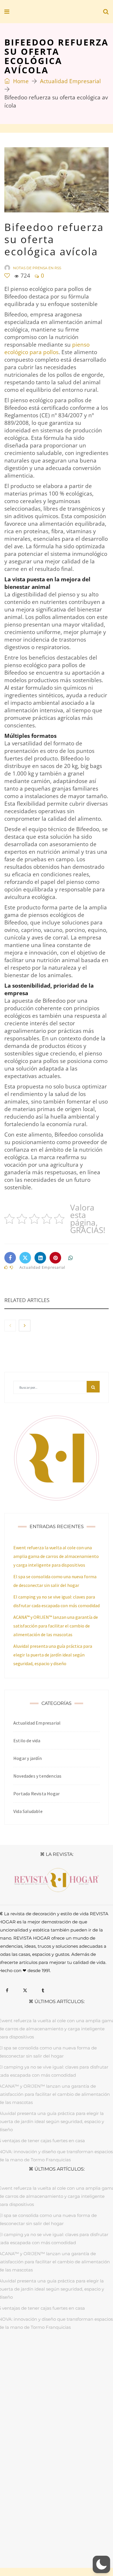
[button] (101, 2564)
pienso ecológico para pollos (47, 348)
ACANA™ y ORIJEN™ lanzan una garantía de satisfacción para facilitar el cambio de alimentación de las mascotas (56, 1626)
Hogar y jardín (28, 1758)
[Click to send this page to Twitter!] (25, 1258)
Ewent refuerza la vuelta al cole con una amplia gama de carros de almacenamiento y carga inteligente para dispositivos (56, 1556)
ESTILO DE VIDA (78, 2355)
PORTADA (16, 2355)
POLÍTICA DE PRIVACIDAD (60, 2530)
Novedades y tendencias (37, 1776)
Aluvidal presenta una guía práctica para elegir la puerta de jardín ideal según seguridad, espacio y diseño (53, 1655)
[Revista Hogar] (46, 12)
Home (20, 81)
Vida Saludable (28, 1811)
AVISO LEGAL (19, 2530)
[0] (7, 276)
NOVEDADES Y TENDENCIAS (70, 2362)
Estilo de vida (27, 1741)
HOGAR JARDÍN (44, 2355)
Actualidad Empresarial (70, 81)
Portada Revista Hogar (37, 1794)
